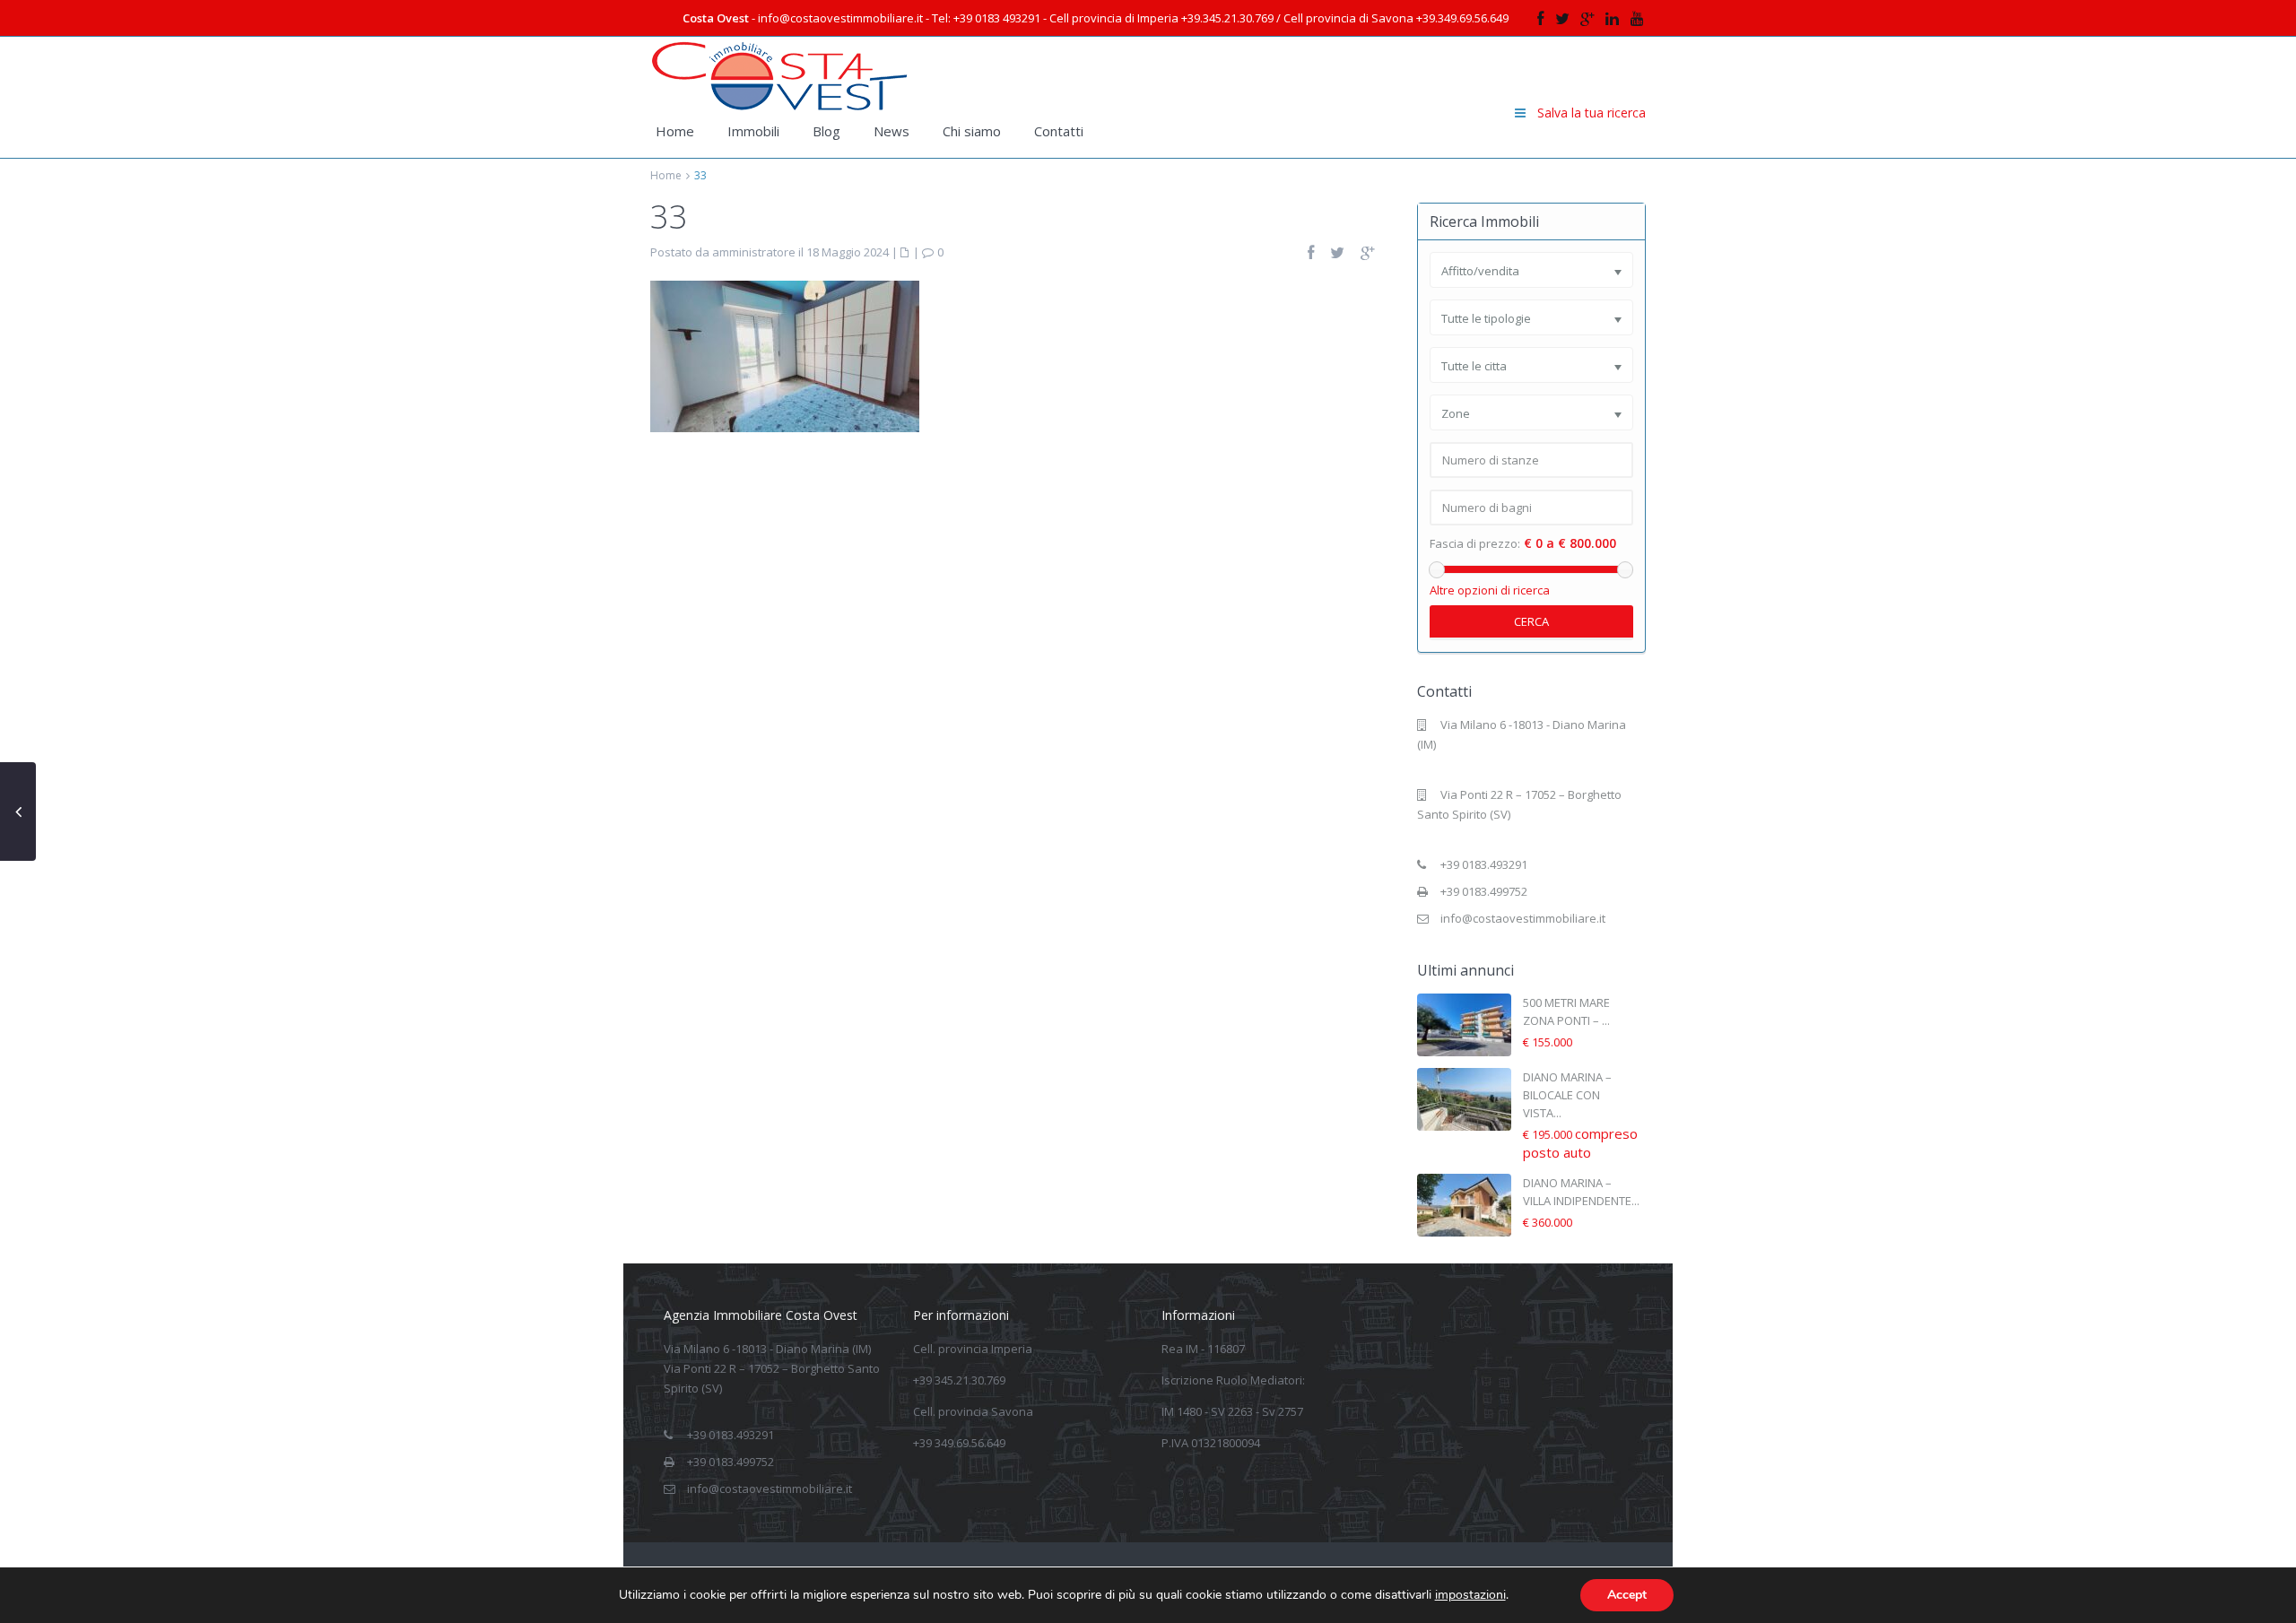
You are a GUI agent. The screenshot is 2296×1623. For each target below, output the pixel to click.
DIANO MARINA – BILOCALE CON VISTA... (1567, 1095)
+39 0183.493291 (1484, 864)
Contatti (1059, 131)
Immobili (753, 131)
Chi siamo (972, 131)
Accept (1627, 1595)
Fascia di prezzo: (1475, 544)
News (891, 131)
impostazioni (1470, 1595)
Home (675, 131)
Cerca (1531, 621)
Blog (826, 131)
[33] (785, 355)
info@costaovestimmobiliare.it (1523, 918)
